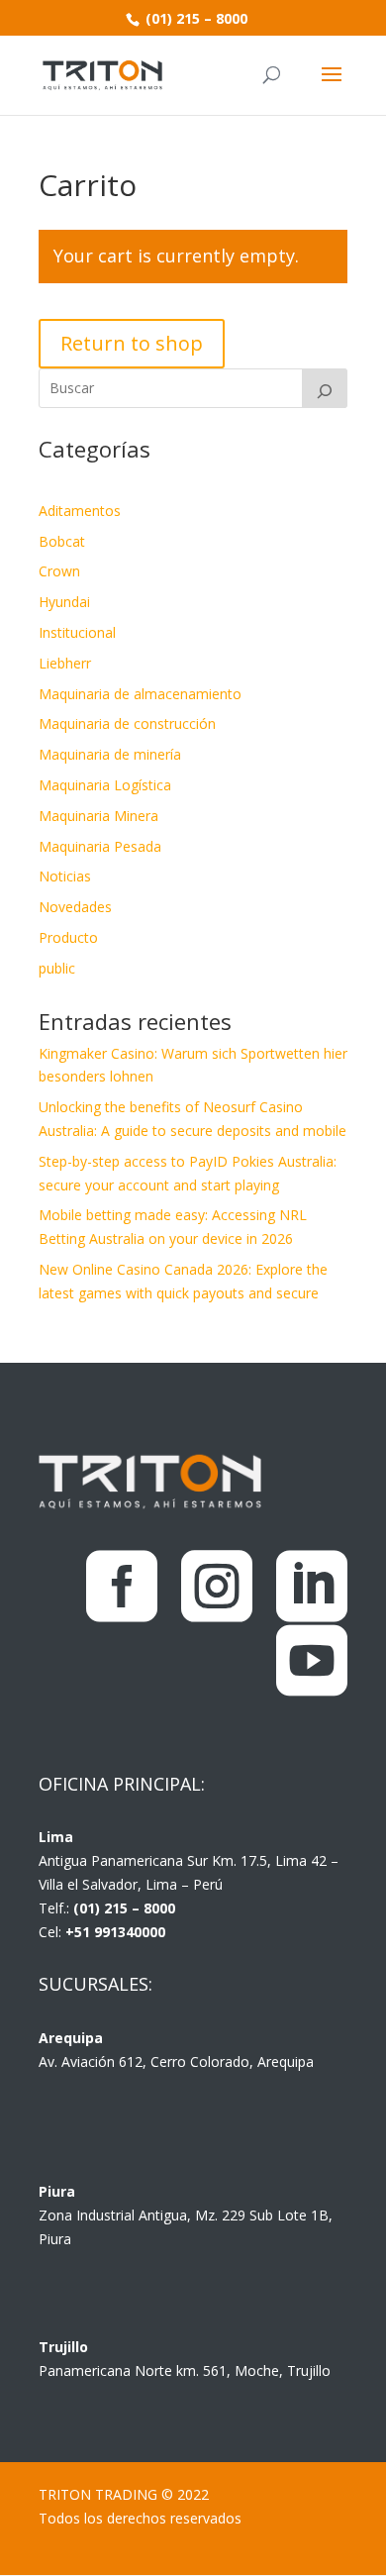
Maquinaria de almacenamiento (140, 694)
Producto (68, 937)
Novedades (75, 907)
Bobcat (62, 541)
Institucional (77, 632)
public (57, 968)
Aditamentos (80, 511)
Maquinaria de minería (110, 754)
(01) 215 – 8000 (194, 18)
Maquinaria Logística (105, 785)
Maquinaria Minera (98, 816)
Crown (59, 571)
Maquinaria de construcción (127, 723)
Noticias (65, 876)
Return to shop (132, 343)
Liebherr (65, 663)
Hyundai (64, 602)
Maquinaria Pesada (100, 846)
